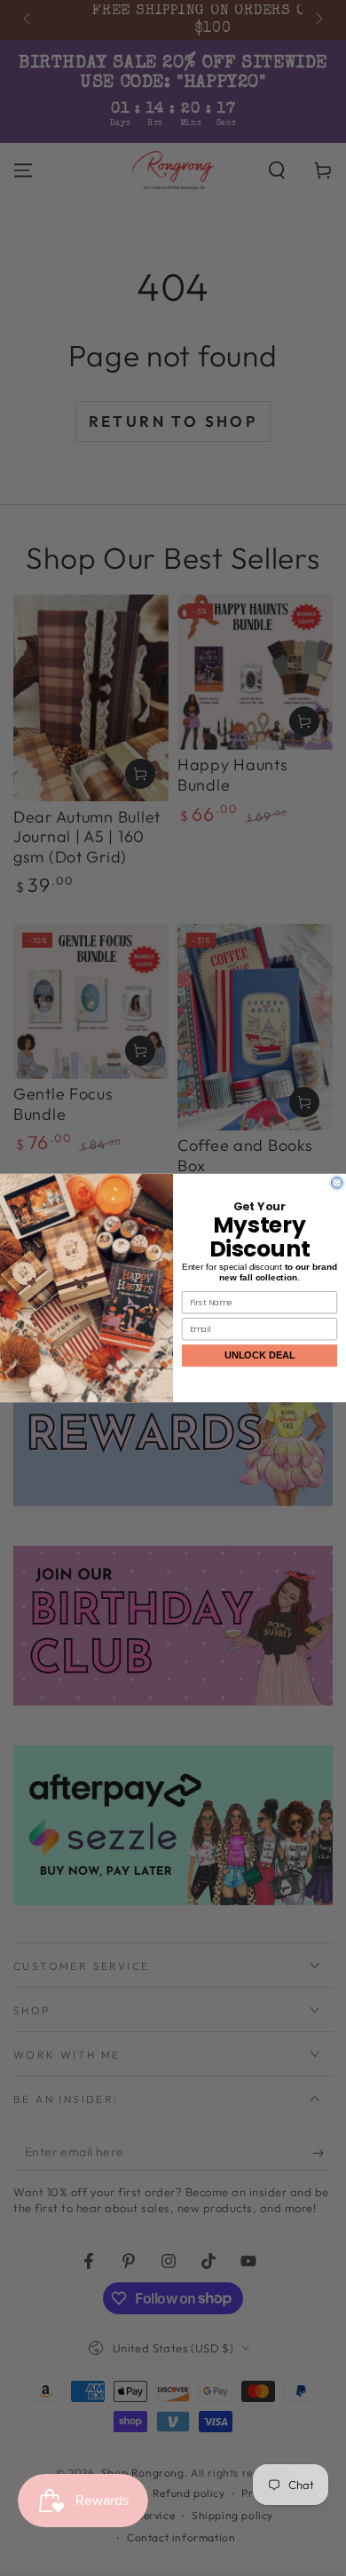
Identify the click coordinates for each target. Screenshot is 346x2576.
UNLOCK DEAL (260, 1355)
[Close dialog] (338, 1183)
